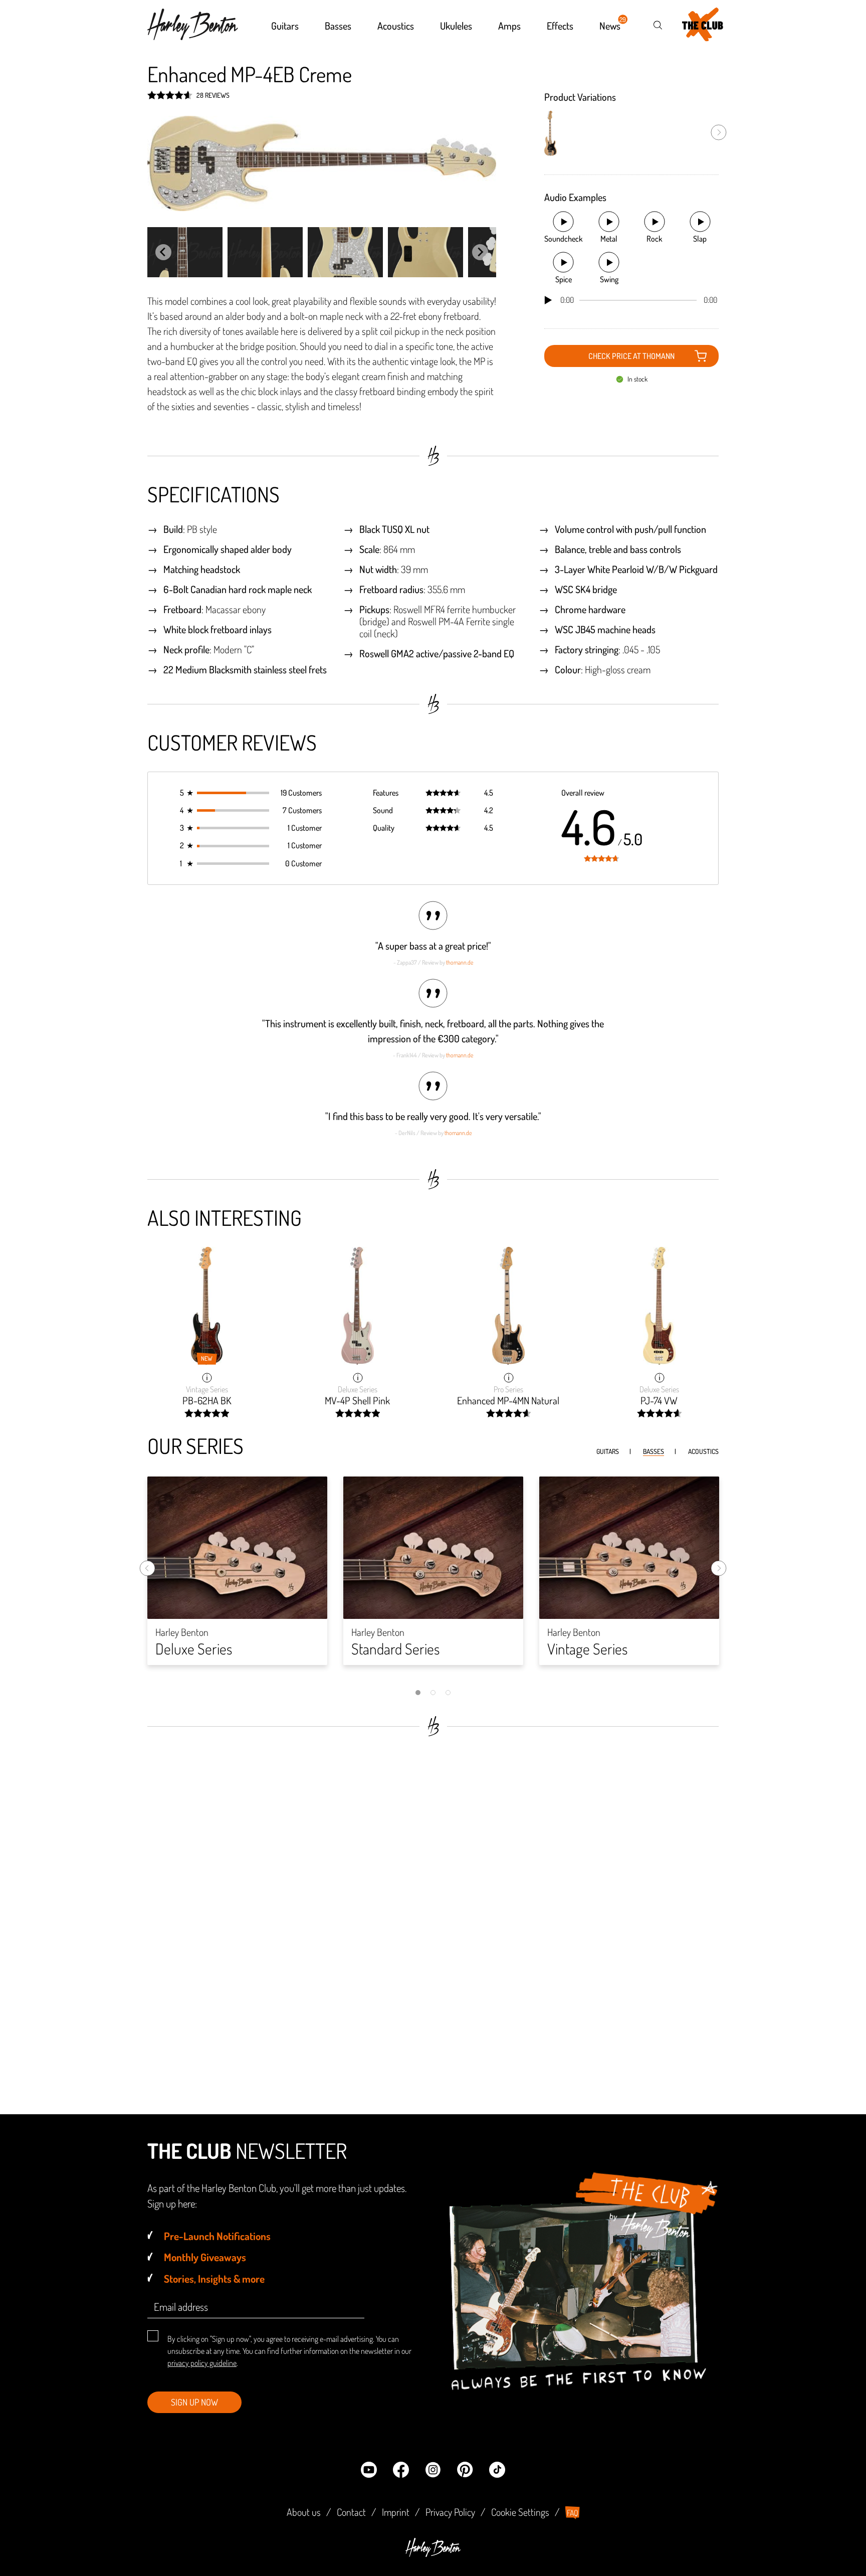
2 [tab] (433, 1693)
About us (304, 2512)
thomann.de (460, 962)
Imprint (396, 2512)
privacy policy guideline (202, 2363)
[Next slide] (480, 252)
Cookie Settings (520, 2512)
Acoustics (703, 1451)
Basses (654, 1451)
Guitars (608, 1451)
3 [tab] (448, 1693)
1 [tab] (418, 1693)
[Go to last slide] (163, 252)
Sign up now (194, 2402)
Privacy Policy (450, 2512)
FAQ (573, 2513)
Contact (351, 2512)
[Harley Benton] (433, 2554)
